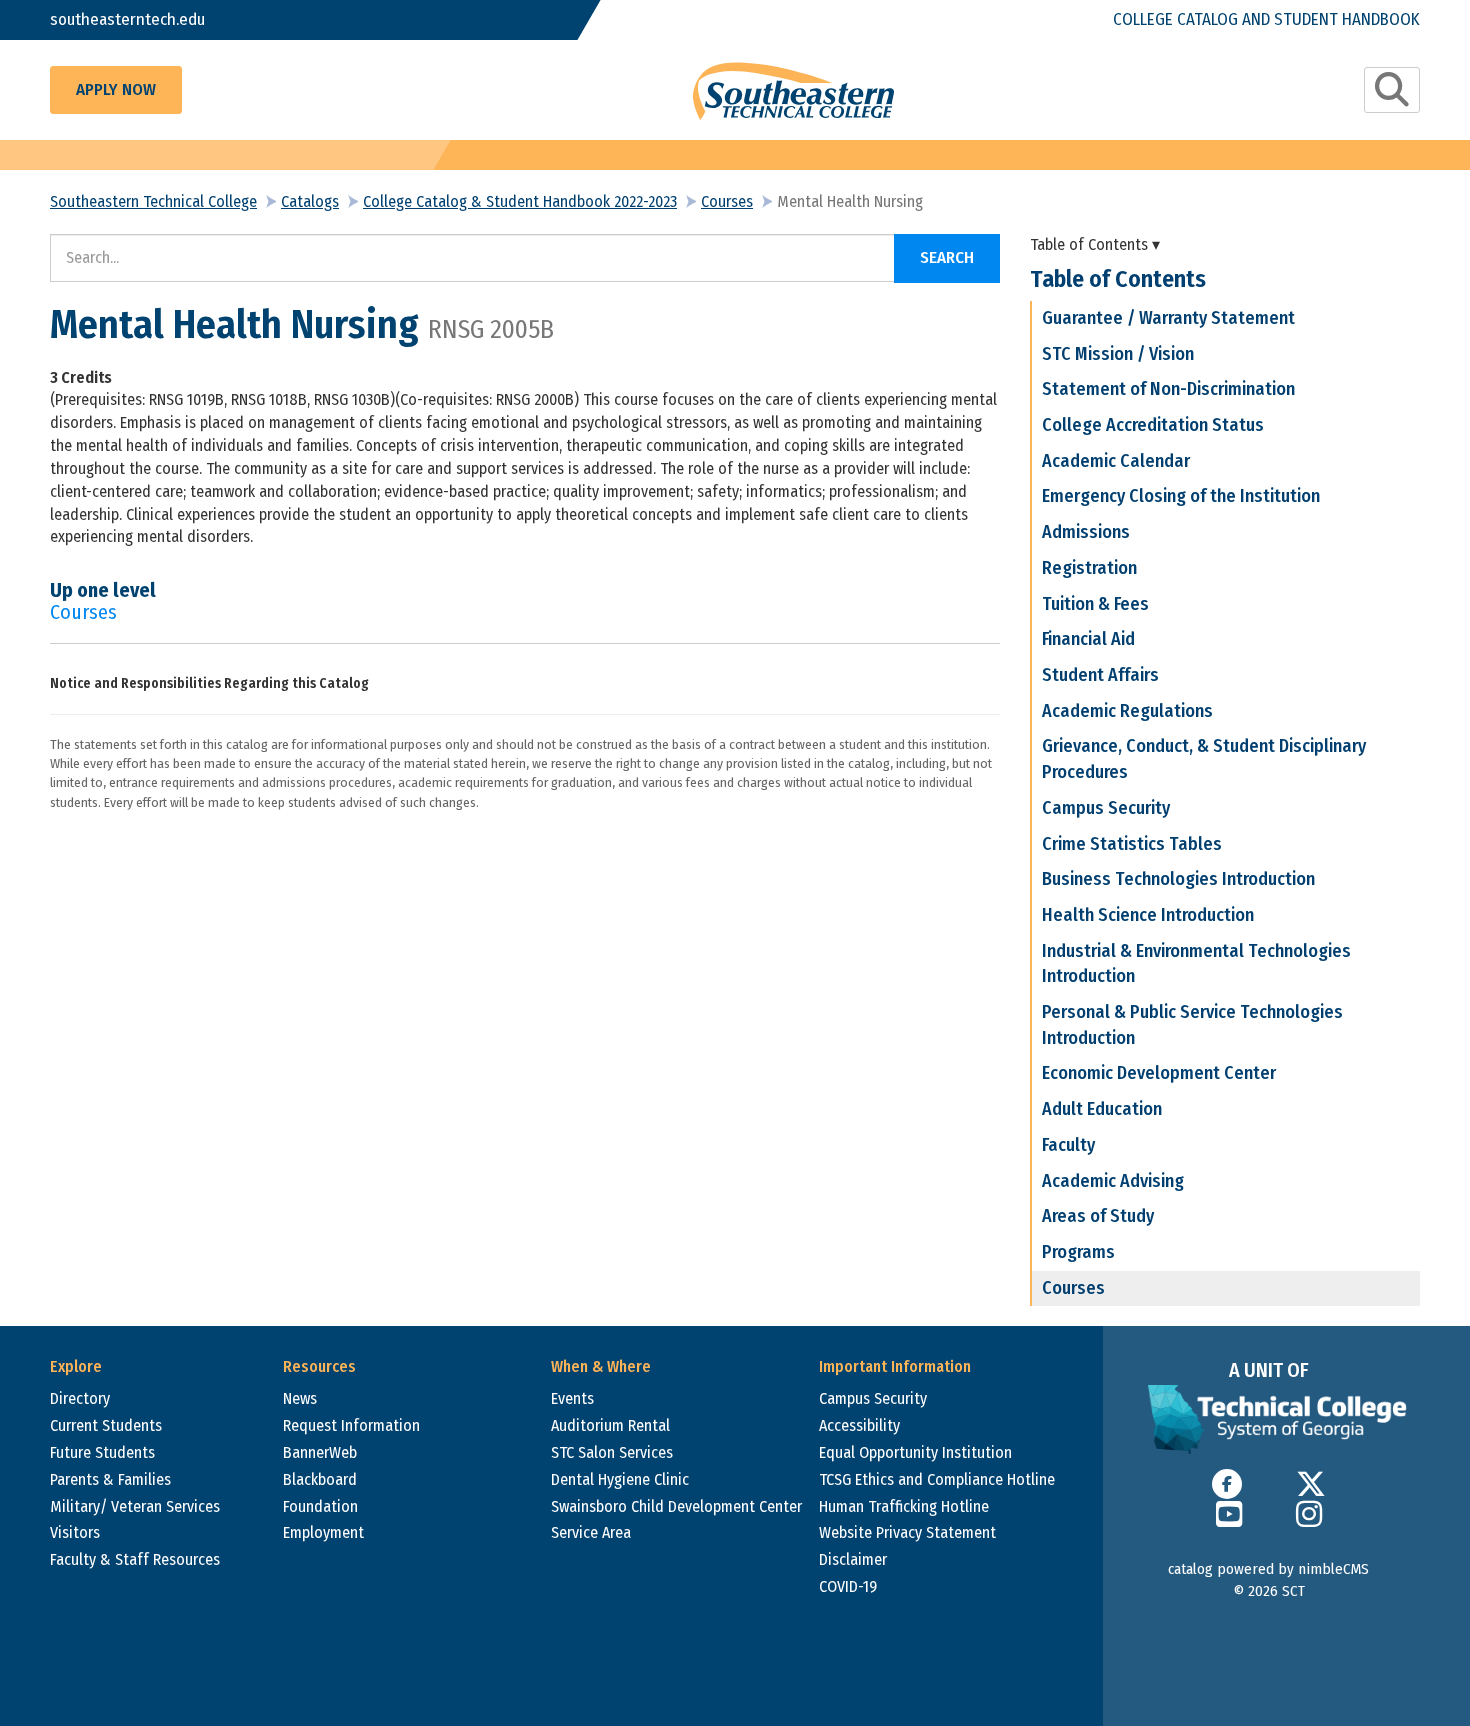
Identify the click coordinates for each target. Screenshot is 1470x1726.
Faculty (1068, 1145)
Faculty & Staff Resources (135, 1559)
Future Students (102, 1452)
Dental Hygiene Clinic (620, 1479)
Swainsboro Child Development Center (676, 1506)
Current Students (106, 1425)
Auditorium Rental (610, 1425)
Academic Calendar (1116, 461)
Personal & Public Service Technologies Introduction (1192, 1025)
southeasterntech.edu (127, 19)
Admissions (1086, 532)
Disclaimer (853, 1559)
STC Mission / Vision (1118, 354)
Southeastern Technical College (153, 201)
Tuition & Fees (1095, 604)
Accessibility (859, 1425)
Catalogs (310, 201)
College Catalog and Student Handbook (1266, 19)
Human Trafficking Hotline (904, 1506)
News (300, 1398)
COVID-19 (848, 1586)
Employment (323, 1532)
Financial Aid (1088, 639)
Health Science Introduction (1148, 915)
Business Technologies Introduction (1178, 879)
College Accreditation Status (1153, 425)
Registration (1089, 568)
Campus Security (1106, 808)
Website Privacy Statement (907, 1532)
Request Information (351, 1425)
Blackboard (320, 1479)
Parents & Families (110, 1479)
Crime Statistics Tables (1132, 844)
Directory (80, 1398)
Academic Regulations (1127, 711)
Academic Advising (1113, 1181)
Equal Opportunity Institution (915, 1452)
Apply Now (116, 89)
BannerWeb (320, 1452)
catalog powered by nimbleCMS (1268, 1569)
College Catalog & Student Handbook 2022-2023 (520, 201)
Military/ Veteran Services (135, 1506)
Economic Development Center (1159, 1073)
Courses (727, 201)
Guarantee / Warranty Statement (1168, 318)
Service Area (591, 1532)
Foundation (320, 1506)
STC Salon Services (612, 1452)
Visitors (75, 1532)
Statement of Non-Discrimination (1168, 389)
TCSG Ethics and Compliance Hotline (937, 1479)
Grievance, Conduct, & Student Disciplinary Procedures (1204, 759)
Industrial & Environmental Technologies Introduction (1196, 964)
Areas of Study (1098, 1216)
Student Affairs (1100, 675)
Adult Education (1102, 1109)
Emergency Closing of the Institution (1181, 496)
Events (572, 1398)
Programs (1078, 1252)
